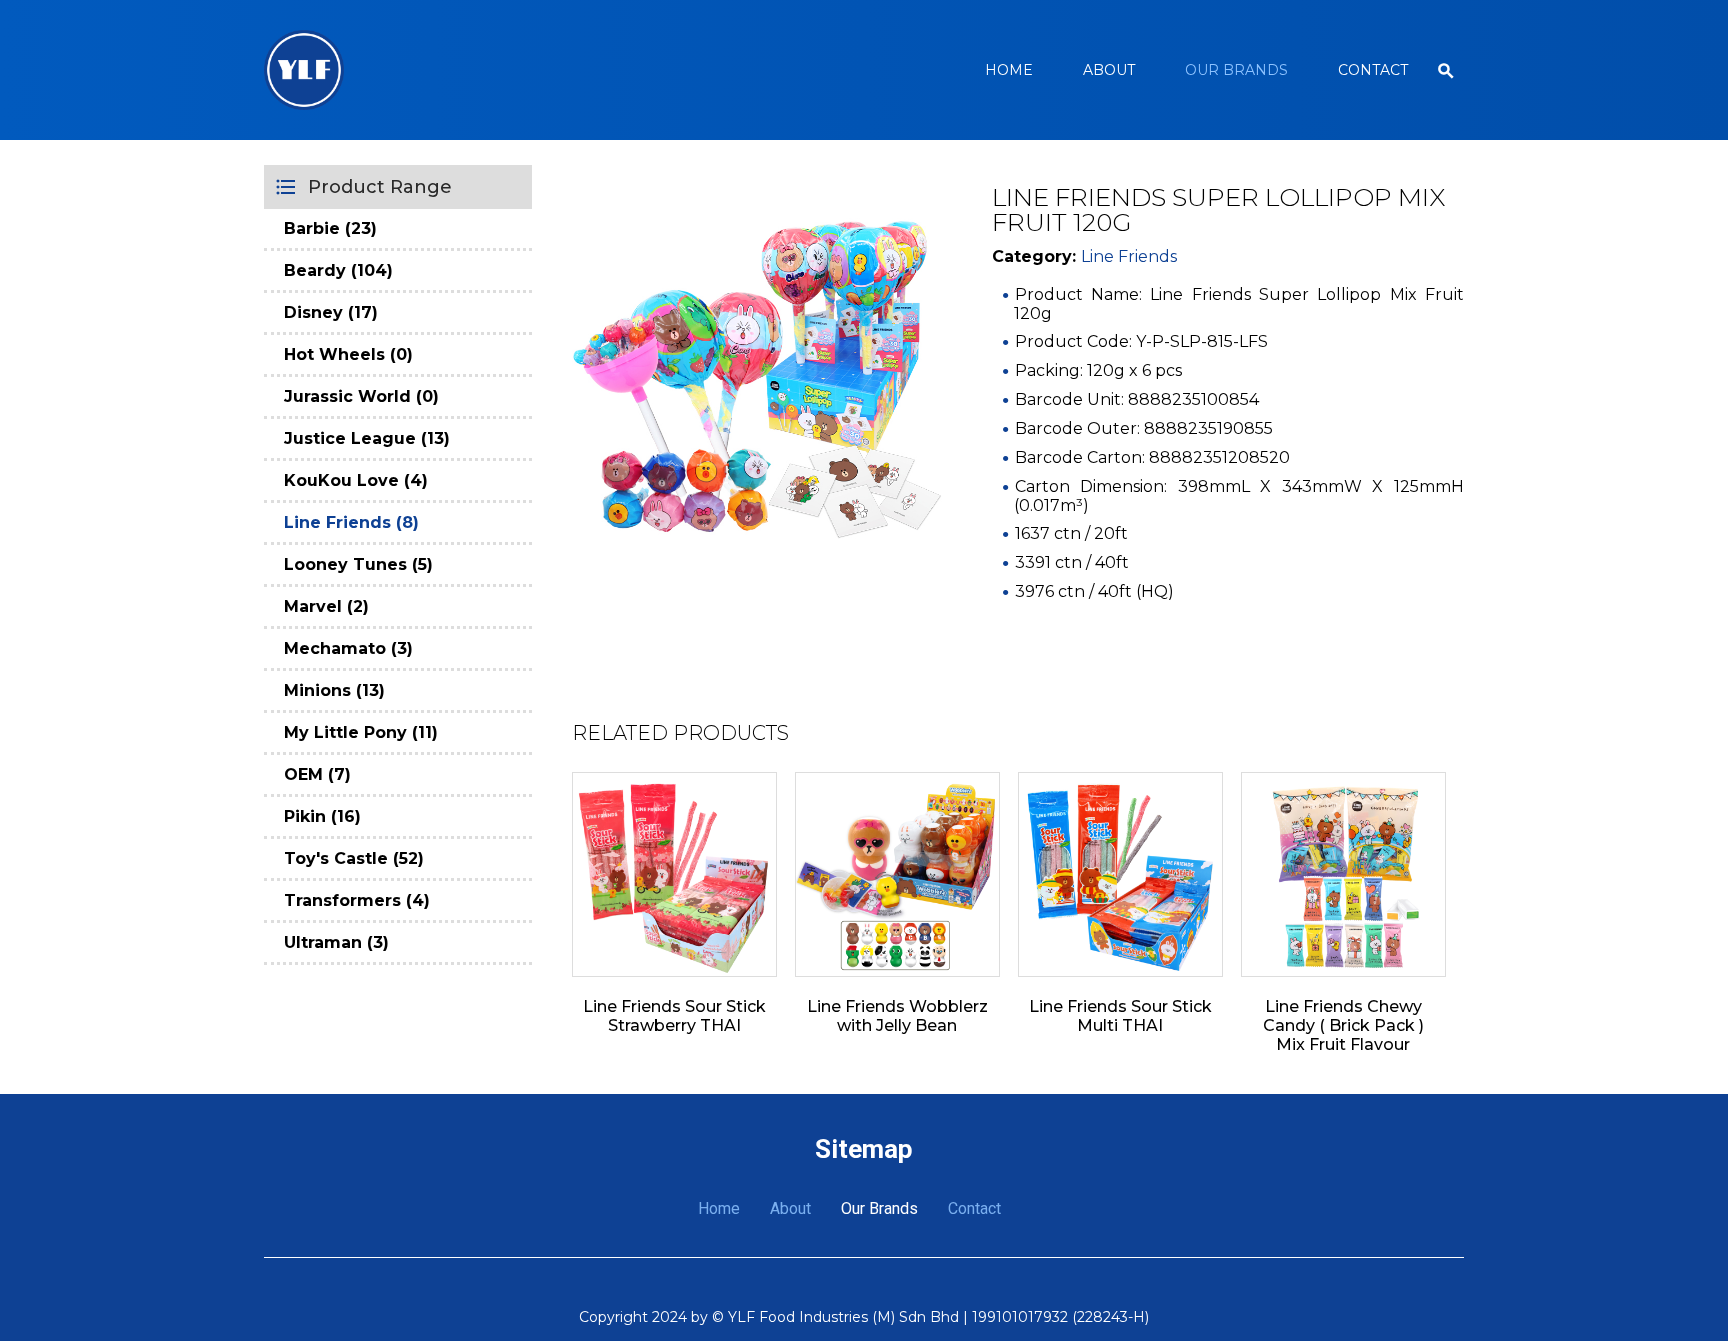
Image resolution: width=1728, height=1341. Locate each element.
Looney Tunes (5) (358, 564)
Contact (1373, 70)
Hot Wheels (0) (348, 354)
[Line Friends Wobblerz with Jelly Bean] (897, 874)
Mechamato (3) (348, 648)
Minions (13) (334, 690)
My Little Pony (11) (361, 732)
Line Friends (1129, 256)
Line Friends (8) (351, 522)
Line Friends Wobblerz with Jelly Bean (897, 1016)
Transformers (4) (357, 900)
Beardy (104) (338, 270)
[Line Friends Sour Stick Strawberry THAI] (674, 874)
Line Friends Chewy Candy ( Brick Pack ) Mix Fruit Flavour (1343, 1025)
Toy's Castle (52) (354, 858)
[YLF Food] (304, 70)
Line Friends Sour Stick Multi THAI (1120, 1016)
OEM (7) (317, 774)
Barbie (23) (330, 228)
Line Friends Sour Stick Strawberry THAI (674, 1016)
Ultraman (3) (336, 942)
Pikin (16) (322, 816)
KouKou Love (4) (356, 480)
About (1109, 70)
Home (1009, 70)
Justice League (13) (367, 438)
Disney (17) (331, 312)
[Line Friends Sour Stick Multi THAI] (1120, 874)
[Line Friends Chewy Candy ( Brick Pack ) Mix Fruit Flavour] (1343, 874)
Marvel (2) (326, 606)
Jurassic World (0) (361, 396)
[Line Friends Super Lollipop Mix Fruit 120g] (757, 370)
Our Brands (1236, 70)
